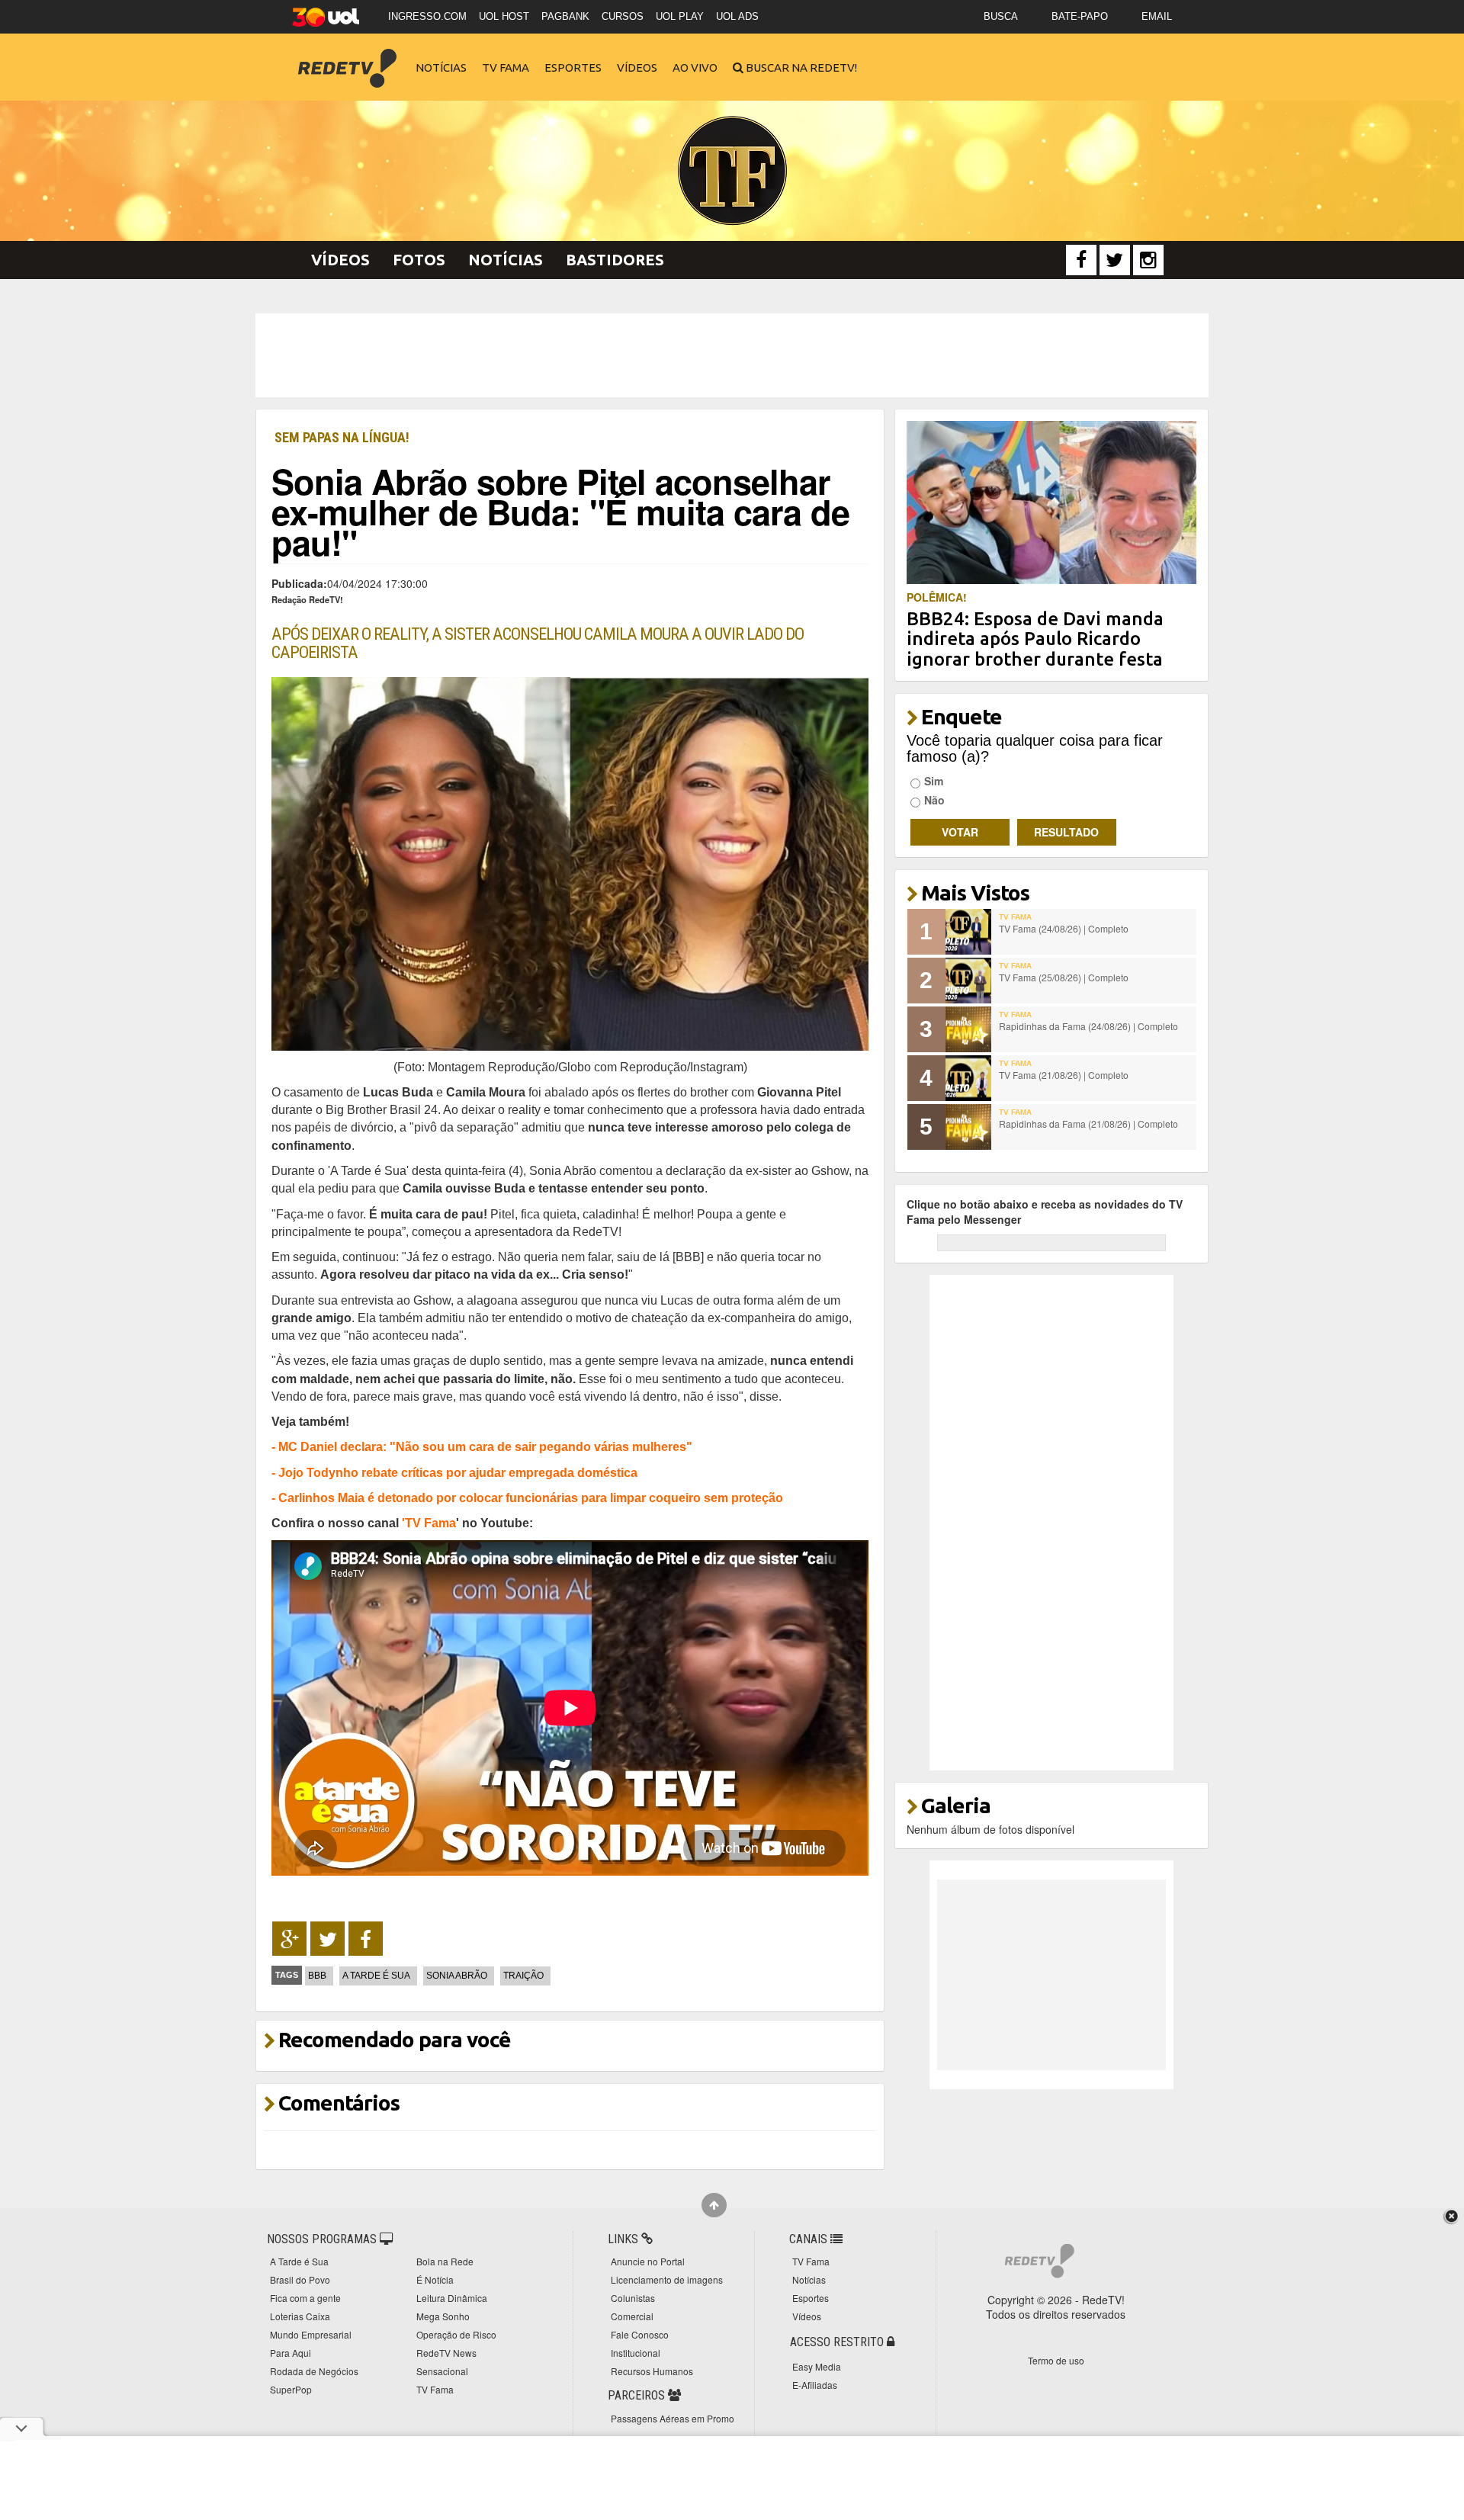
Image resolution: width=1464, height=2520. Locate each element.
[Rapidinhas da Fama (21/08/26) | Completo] (968, 1127)
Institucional (636, 2353)
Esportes (573, 67)
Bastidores (615, 260)
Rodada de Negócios (314, 2371)
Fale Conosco (640, 2334)
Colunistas (633, 2298)
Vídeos (637, 67)
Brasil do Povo (300, 2279)
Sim (934, 781)
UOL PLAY (680, 16)
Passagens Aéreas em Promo (673, 2418)
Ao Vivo (695, 67)
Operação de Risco (456, 2334)
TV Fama (506, 67)
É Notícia (435, 2279)
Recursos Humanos (652, 2371)
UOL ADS (737, 16)
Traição (523, 1976)
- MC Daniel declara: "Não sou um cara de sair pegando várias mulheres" (482, 1446)
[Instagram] (1148, 260)
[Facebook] (1081, 260)
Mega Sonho (443, 2316)
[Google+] (289, 1939)
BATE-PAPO (1080, 16)
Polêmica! (937, 597)
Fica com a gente (305, 2298)
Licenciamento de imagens (667, 2279)
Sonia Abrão (457, 1976)
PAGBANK (565, 16)
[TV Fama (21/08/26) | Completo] (968, 1078)
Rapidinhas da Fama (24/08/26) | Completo (1088, 1026)
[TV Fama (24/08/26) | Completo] (968, 932)
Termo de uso (1056, 2360)
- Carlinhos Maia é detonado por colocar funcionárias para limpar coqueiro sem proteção (527, 1498)
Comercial (632, 2316)
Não (934, 800)
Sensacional (442, 2371)
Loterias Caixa (300, 2316)
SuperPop (291, 2389)
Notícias (441, 67)
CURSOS (623, 16)
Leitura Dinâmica (452, 2298)
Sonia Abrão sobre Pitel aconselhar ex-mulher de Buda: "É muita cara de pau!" (560, 511)
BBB (317, 1976)
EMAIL (1157, 16)
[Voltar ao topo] (714, 2205)
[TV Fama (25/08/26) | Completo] (968, 981)
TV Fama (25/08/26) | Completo (1064, 977)
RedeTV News (446, 2353)
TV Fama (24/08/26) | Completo (1064, 928)
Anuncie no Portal (648, 2261)
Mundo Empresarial (311, 2334)
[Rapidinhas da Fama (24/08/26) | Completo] (968, 1029)
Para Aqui (291, 2353)
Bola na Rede (445, 2261)
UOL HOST (504, 16)
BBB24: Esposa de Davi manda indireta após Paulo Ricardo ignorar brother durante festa (1035, 639)
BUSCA (1001, 16)
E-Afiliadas (815, 2385)
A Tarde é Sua (376, 1976)
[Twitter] (1115, 260)
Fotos (419, 260)
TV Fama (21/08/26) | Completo (1064, 1075)
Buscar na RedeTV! (800, 67)
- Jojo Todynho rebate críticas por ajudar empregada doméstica (454, 1472)
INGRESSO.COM (427, 16)
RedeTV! (347, 58)
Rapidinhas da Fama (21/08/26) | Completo (1088, 1124)
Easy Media (817, 2366)
